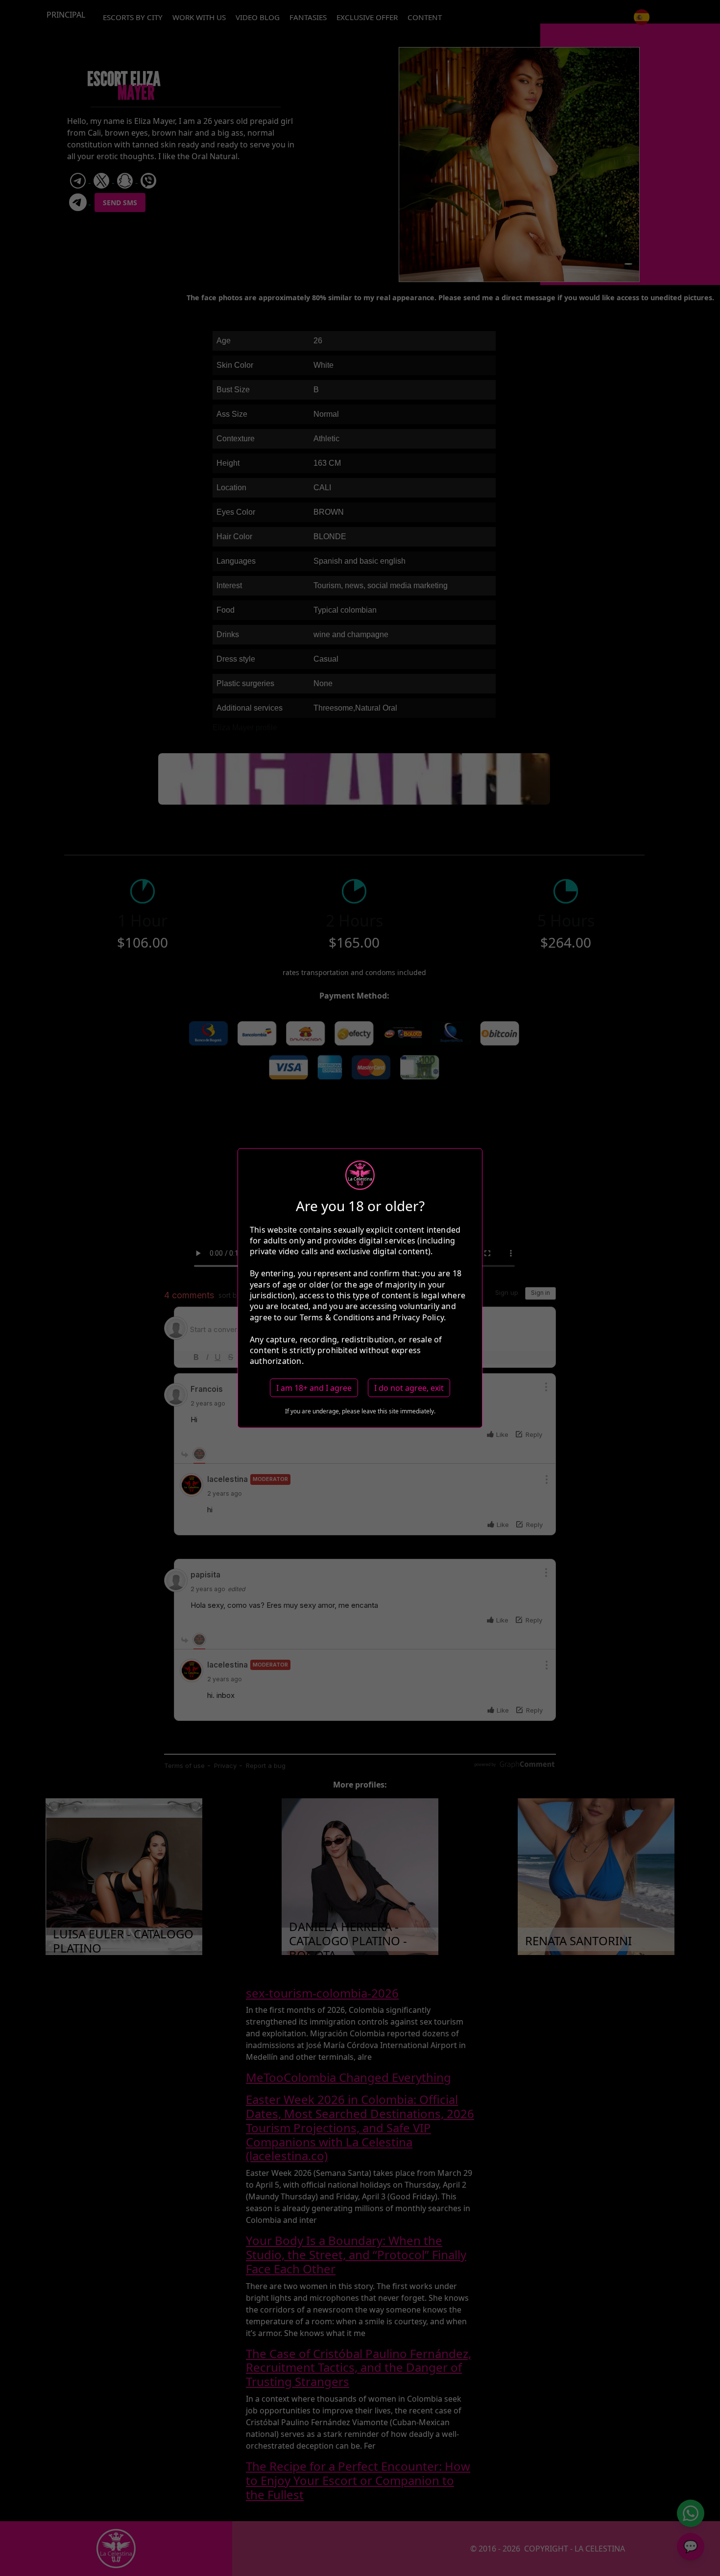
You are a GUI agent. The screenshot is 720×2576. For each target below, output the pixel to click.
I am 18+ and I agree (314, 1387)
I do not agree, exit (409, 1387)
